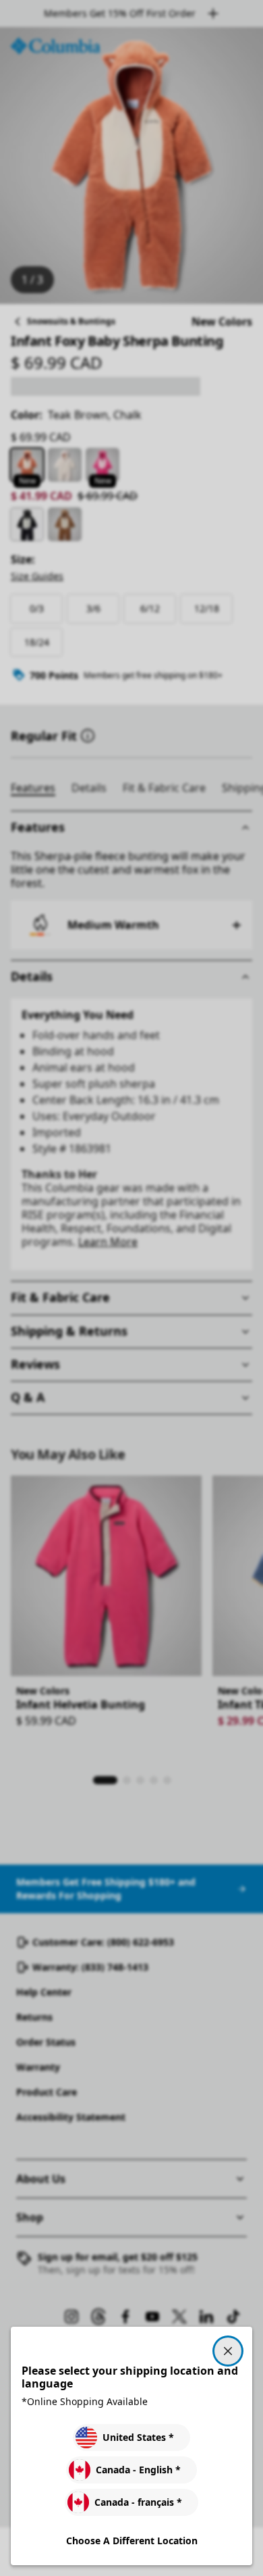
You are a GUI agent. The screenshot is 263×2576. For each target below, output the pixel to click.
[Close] (228, 2351)
